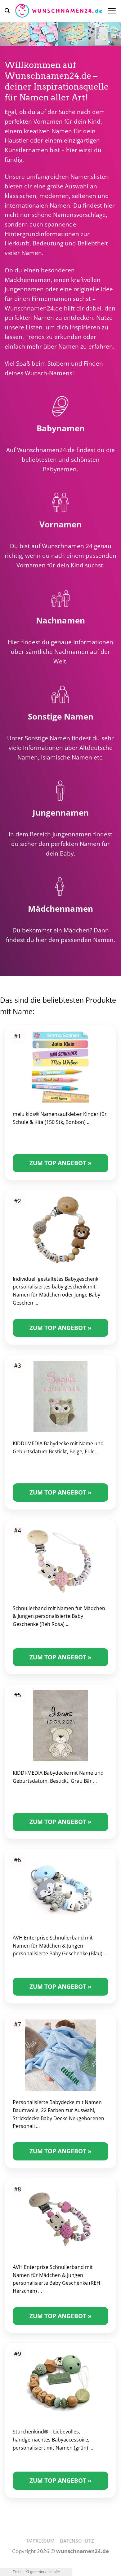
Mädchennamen (28, 280)
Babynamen (60, 469)
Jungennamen (24, 289)
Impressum (41, 2541)
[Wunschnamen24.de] (58, 11)
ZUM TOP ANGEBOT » (60, 1163)
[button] (7, 11)
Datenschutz (77, 2541)
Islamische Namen (67, 757)
